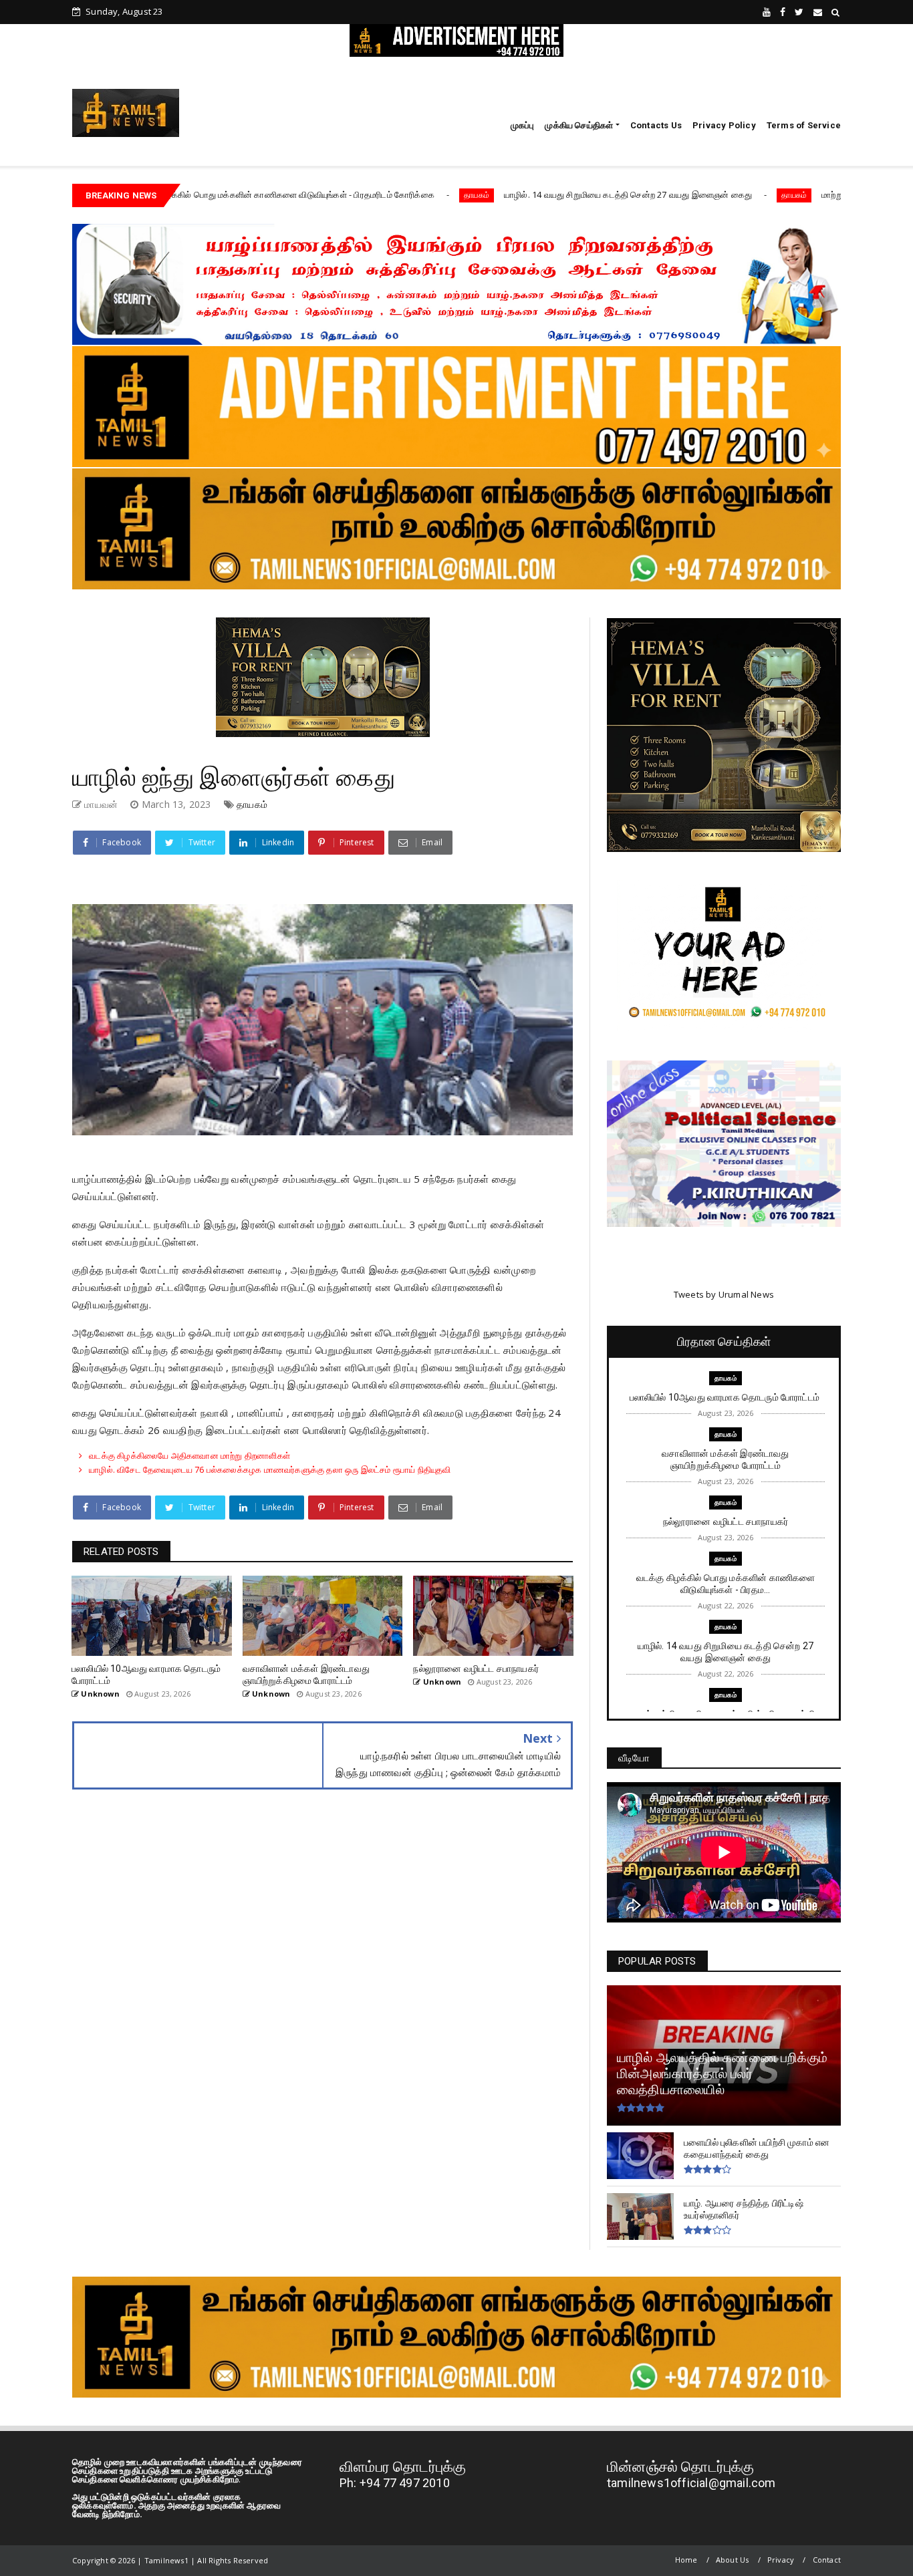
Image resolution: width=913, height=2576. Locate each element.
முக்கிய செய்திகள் (579, 125)
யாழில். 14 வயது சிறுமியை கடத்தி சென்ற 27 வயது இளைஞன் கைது (503, 194)
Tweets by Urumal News (724, 1294)
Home (686, 2560)
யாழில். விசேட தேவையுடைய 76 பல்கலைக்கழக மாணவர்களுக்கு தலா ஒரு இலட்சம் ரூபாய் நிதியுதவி (270, 1469)
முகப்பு (523, 125)
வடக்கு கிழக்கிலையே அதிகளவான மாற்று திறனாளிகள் (189, 1455)
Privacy (781, 2560)
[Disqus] (322, 1997)
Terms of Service (804, 125)
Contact (827, 2560)
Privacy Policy (724, 125)
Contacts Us (656, 125)
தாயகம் (351, 195)
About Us (733, 2560)
